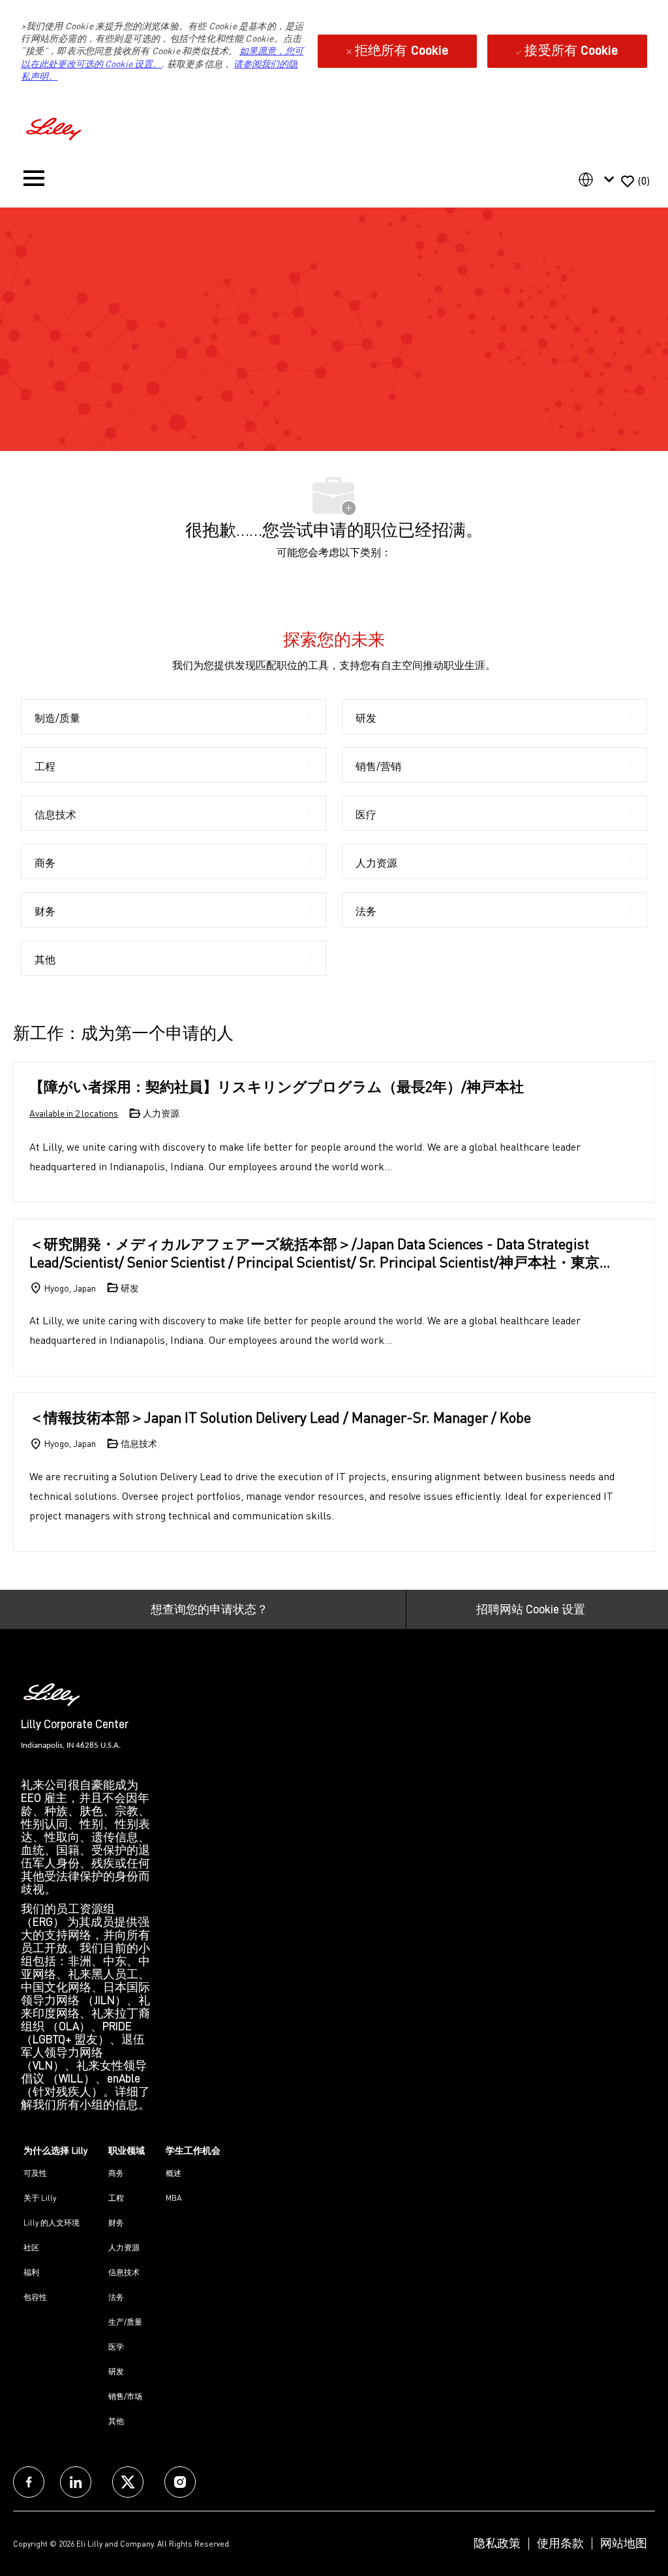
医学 (116, 2347)
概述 (174, 2173)
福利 (31, 2272)
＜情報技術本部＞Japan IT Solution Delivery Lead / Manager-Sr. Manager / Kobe (280, 1417)
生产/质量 (125, 2322)
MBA (174, 2198)
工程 (116, 2198)
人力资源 (124, 2247)
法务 (116, 2297)
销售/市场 (125, 2396)
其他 (116, 2421)
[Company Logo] (55, 127)
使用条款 (560, 2543)
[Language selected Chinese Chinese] (599, 179)
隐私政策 (497, 2543)
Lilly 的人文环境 (52, 2223)
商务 (116, 2173)
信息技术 (124, 2272)
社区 (31, 2247)
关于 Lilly (40, 2198)
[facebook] (29, 2482)
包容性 (35, 2297)
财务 (116, 2223)
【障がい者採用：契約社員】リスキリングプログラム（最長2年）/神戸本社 (277, 1086)
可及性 (35, 2173)
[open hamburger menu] (34, 181)
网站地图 (624, 2543)
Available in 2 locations (74, 1114)
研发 (116, 2371)
